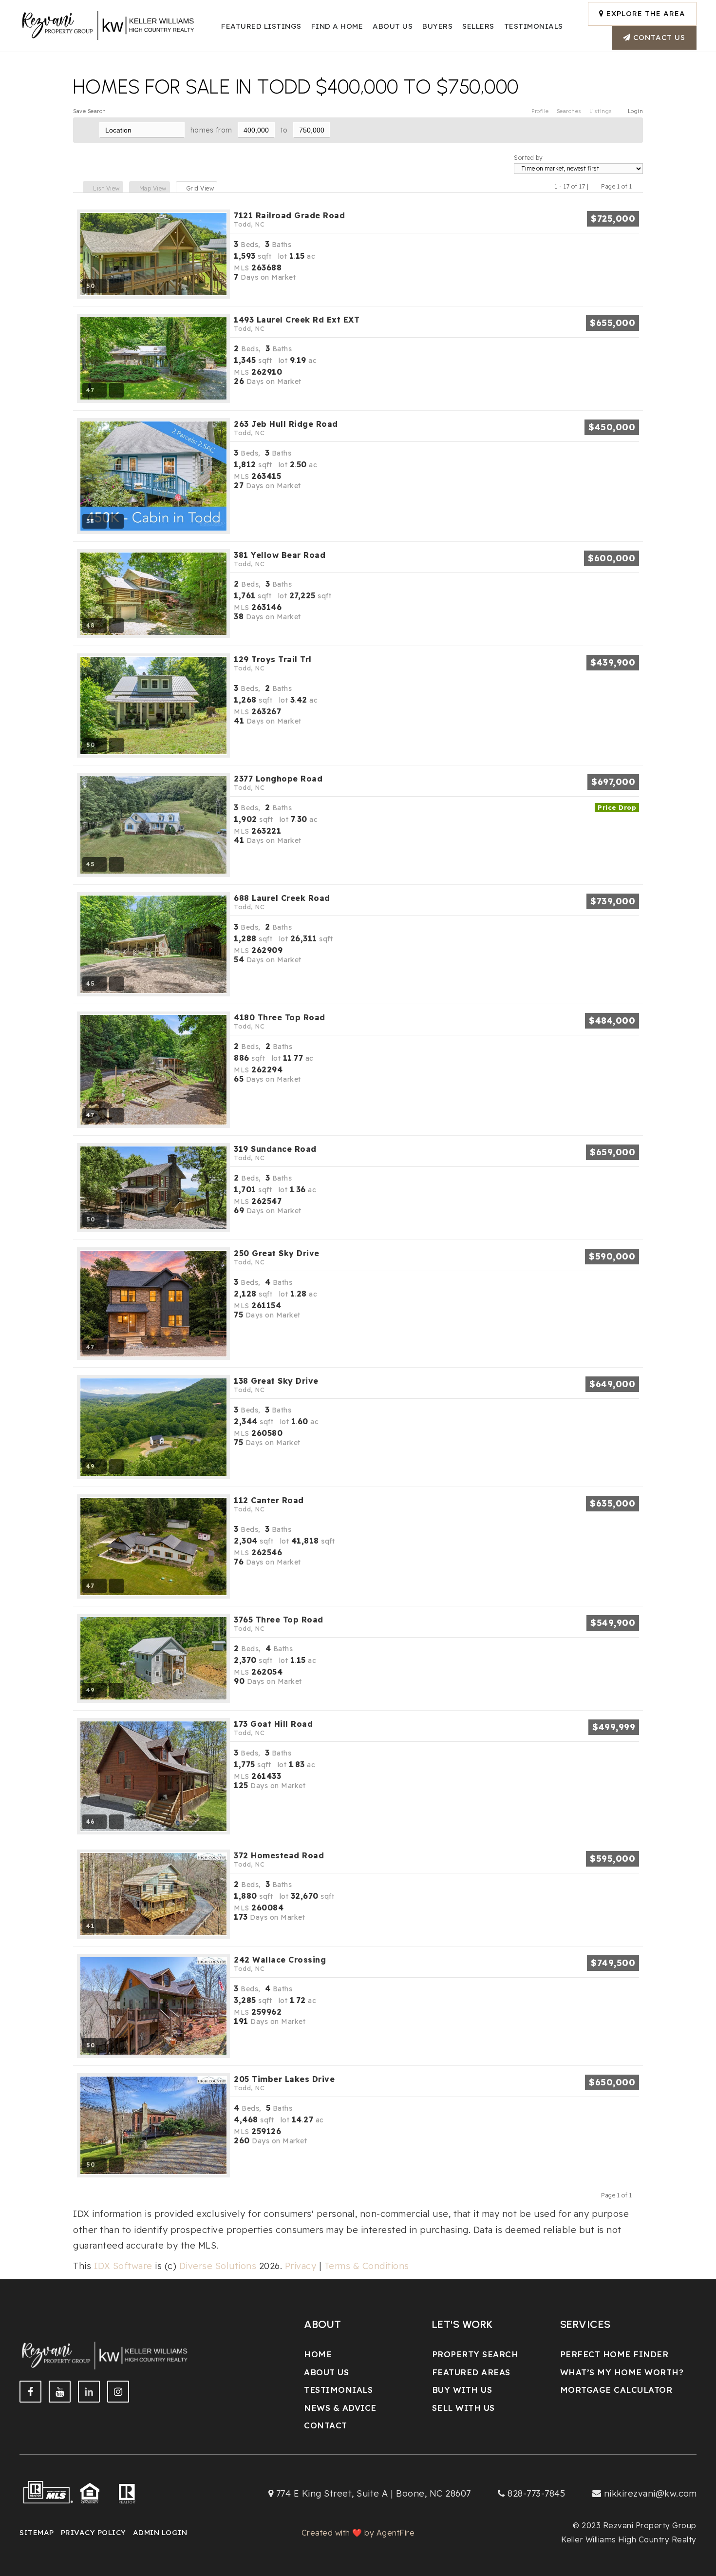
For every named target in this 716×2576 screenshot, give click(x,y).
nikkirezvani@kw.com (650, 2493)
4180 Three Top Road (280, 1021)
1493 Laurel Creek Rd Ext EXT (297, 324)
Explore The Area (645, 13)
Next (638, 186)
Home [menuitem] (318, 2354)
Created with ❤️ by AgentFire (358, 2533)
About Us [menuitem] (393, 26)
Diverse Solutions (218, 2266)
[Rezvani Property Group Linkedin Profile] (89, 2392)
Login (636, 111)
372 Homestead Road (279, 1859)
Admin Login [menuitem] (160, 2532)
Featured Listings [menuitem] (261, 26)
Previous (595, 186)
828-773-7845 (536, 2493)
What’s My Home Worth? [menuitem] (622, 2372)
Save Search (90, 111)
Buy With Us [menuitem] (462, 2390)
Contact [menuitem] (326, 2425)
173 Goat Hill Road (273, 1728)
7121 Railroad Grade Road (289, 219)
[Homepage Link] (109, 25)
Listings (601, 111)
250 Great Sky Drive (277, 1257)
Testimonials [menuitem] (338, 2390)
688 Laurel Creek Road (282, 902)
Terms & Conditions (367, 2266)
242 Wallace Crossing (280, 1964)
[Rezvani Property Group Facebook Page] (30, 2392)
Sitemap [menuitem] (37, 2532)
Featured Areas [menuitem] (471, 2372)
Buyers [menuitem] (437, 26)
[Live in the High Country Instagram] (118, 2392)
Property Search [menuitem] (475, 2354)
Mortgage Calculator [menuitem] (616, 2390)
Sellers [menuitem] (478, 26)
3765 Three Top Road (279, 1623)
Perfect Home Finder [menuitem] (614, 2354)
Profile (540, 111)
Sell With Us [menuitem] (463, 2408)
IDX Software (123, 2266)
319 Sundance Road (275, 1153)
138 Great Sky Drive (276, 1385)
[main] (358, 1137)
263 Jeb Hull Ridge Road (286, 428)
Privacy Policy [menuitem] (94, 2532)
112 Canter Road (269, 1504)
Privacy (301, 2266)
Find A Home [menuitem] (337, 26)
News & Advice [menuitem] (340, 2408)
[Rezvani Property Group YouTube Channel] (60, 2392)
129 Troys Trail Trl (273, 663)
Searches (569, 111)
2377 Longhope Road (278, 782)
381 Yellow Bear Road (280, 559)
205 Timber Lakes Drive (284, 2083)
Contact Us (658, 37)
